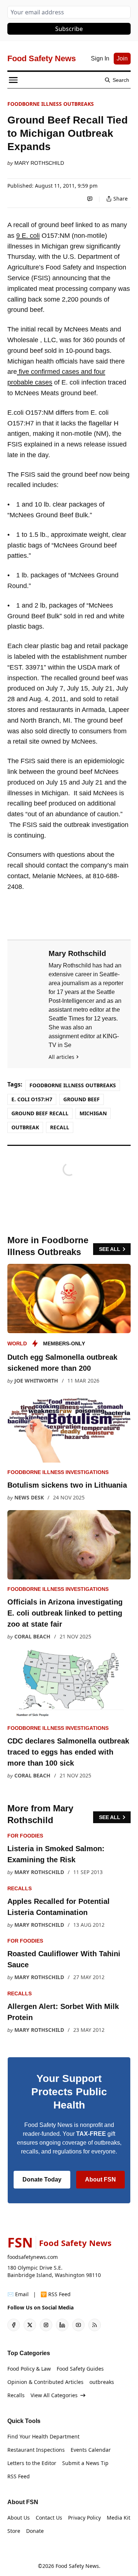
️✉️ (18, 2294)
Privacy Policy (84, 2518)
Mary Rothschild (39, 163)
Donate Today (42, 2179)
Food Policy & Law (29, 2369)
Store (14, 2531)
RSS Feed (19, 2476)
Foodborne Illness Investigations (58, 1472)
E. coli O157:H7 (32, 1099)
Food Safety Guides (80, 2369)
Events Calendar (91, 2450)
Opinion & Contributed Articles (45, 2382)
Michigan (93, 1113)
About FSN (100, 2179)
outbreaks (102, 2382)
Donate (35, 2531)
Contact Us (49, 2518)
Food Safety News (77, 2566)
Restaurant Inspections (36, 2450)
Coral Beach (32, 1636)
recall (60, 1127)
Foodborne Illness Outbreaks (51, 104)
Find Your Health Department (43, 2436)
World (17, 1343)
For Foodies (25, 1836)
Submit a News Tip (85, 2463)
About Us (19, 2518)
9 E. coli (28, 236)
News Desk (29, 1497)
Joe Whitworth (36, 1381)
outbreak (25, 1127)
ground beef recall (40, 1113)
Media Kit (118, 2518)
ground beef (82, 1099)
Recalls (20, 1888)
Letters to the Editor (32, 2463)
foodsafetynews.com (33, 2257)
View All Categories (54, 2395)
